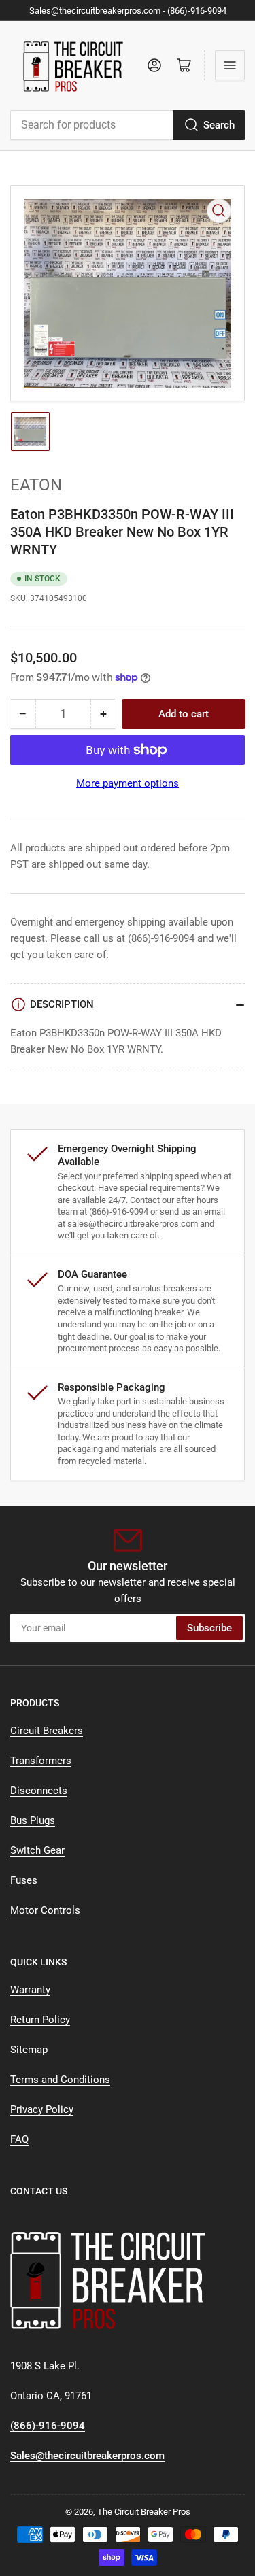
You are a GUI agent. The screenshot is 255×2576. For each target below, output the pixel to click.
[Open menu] (230, 65)
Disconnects (39, 1791)
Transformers (41, 1761)
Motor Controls (45, 1910)
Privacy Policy (42, 2109)
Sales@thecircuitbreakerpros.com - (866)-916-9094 (128, 11)
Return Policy (40, 2020)
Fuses (24, 1880)
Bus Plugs (33, 1820)
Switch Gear (37, 1850)
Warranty (30, 1990)
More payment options (128, 783)
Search (219, 125)
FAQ (19, 2139)
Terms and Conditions (60, 2080)
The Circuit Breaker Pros (144, 2512)
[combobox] (128, 125)
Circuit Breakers (47, 1731)
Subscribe (209, 1628)
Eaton (36, 485)
